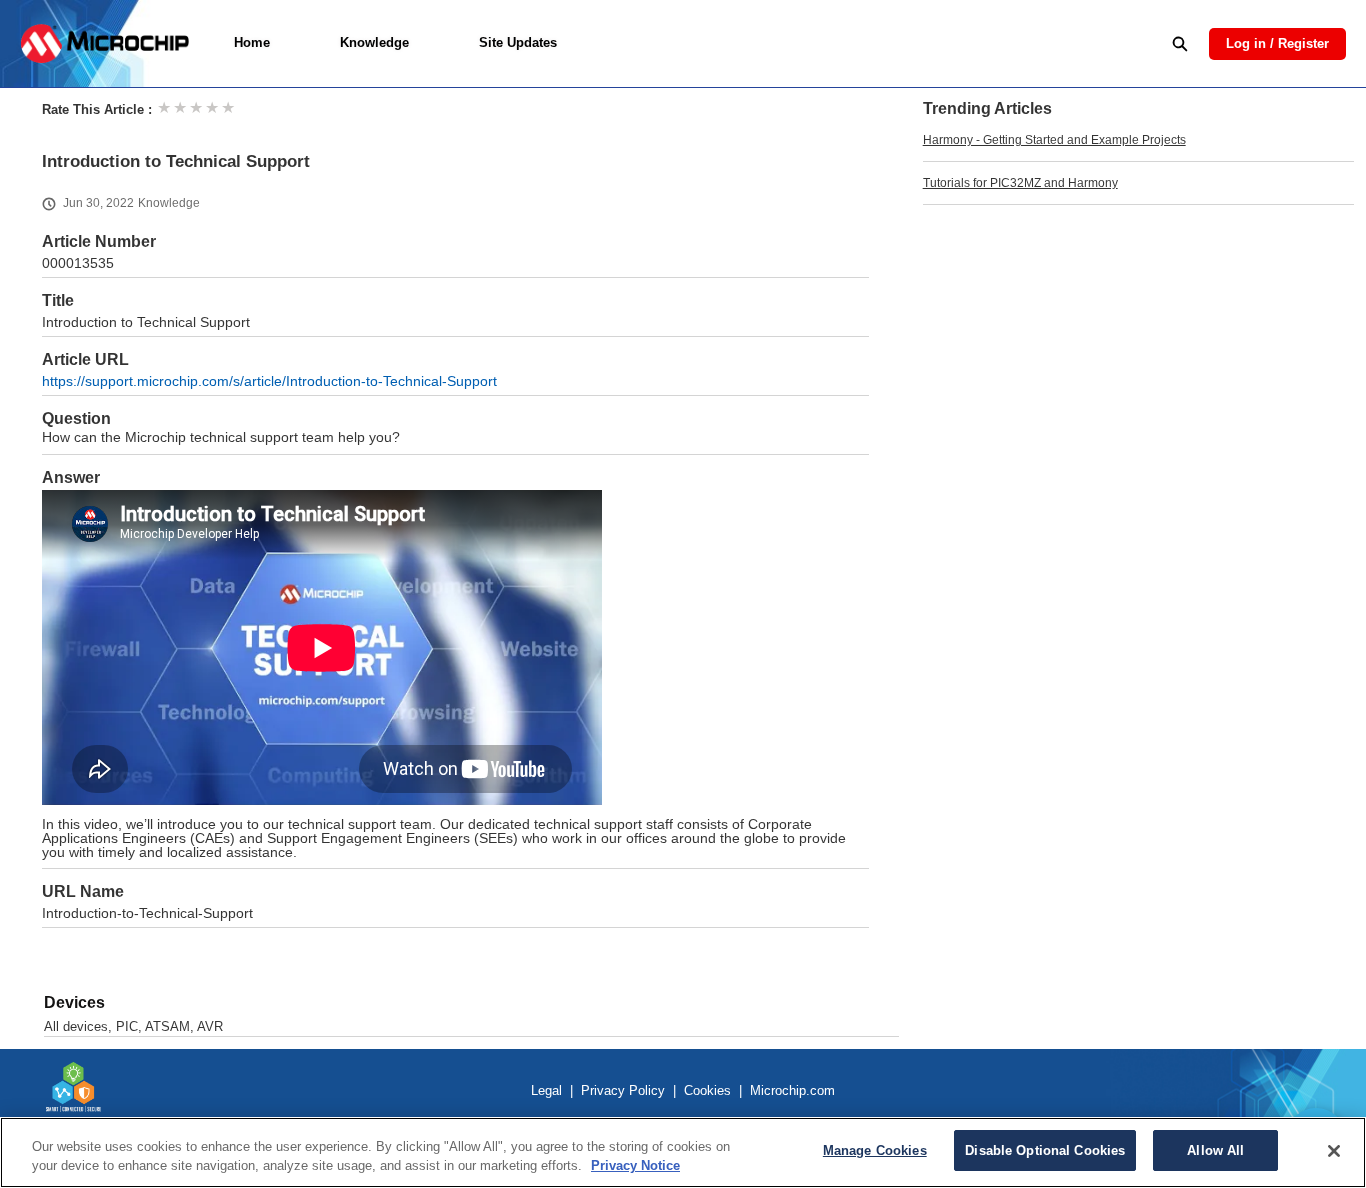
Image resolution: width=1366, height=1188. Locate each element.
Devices (74, 1002)
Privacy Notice (635, 1166)
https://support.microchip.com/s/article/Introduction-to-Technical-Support (269, 381)
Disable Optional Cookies (1045, 1150)
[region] (683, 1152)
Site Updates (518, 42)
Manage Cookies (875, 1150)
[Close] (1334, 1151)
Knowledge (374, 42)
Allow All (1215, 1150)
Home (252, 42)
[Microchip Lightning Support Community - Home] (104, 43)
